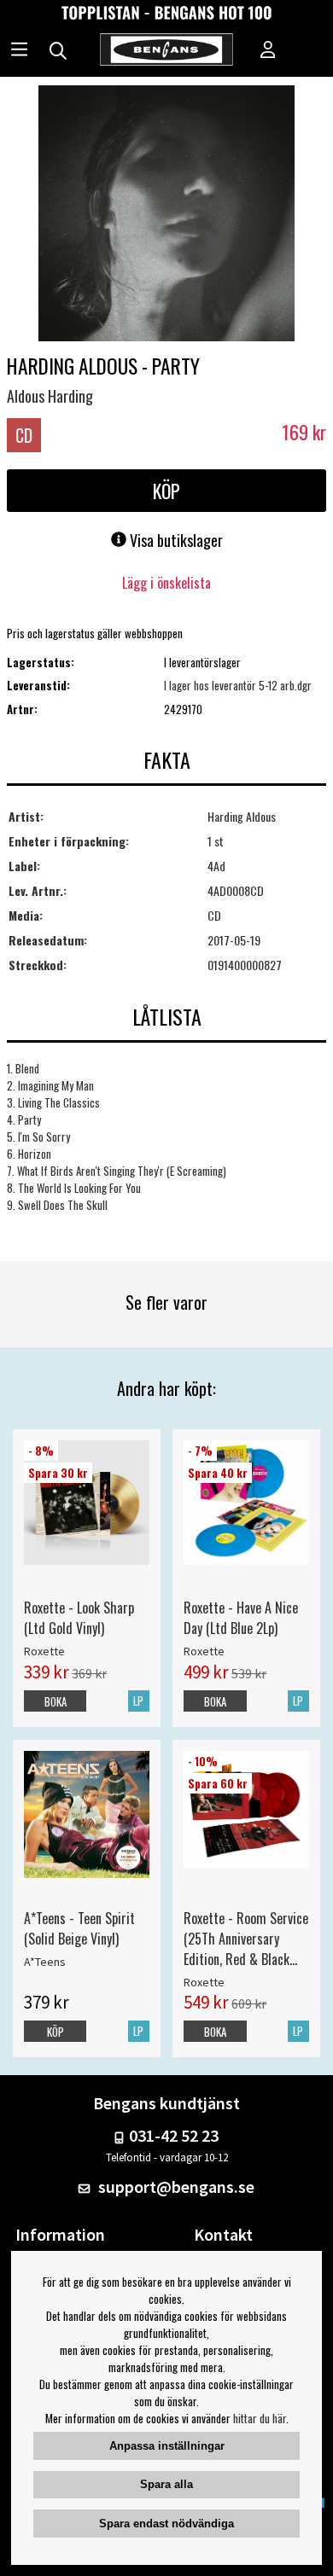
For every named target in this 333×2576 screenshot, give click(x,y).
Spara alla (166, 2484)
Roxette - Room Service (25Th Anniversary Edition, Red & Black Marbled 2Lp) (246, 1939)
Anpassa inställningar (167, 2446)
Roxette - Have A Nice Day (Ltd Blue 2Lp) (241, 1618)
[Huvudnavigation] (19, 51)
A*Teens (45, 1962)
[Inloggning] (268, 51)
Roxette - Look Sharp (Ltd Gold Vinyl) (79, 1618)
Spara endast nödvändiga (166, 2524)
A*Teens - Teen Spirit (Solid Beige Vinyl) (79, 1928)
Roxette (44, 1651)
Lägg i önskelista (166, 583)
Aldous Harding (50, 396)
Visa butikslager (175, 540)
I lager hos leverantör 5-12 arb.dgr (238, 685)
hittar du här (260, 2418)
